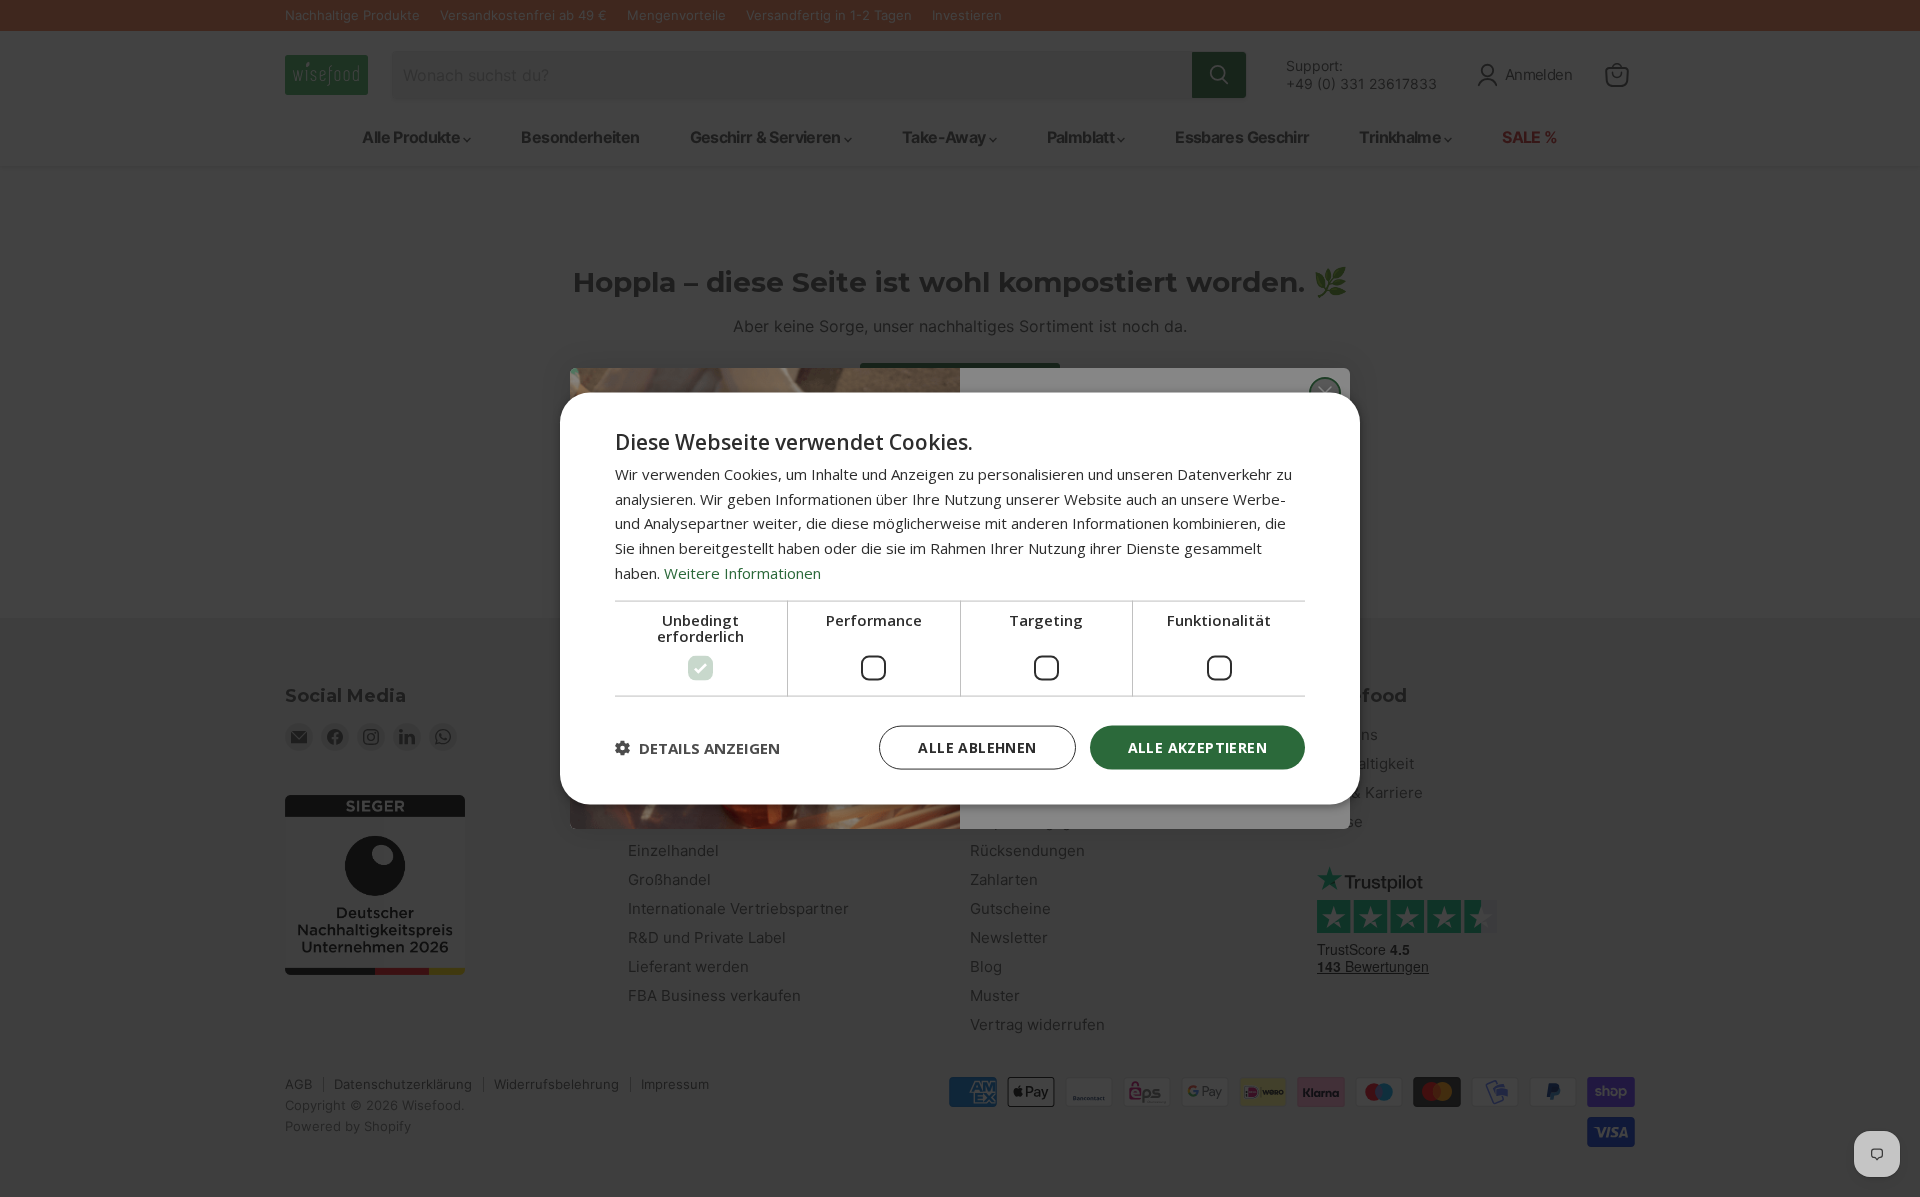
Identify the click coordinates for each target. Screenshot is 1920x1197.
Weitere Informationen (742, 572)
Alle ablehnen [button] (977, 746)
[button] (697, 748)
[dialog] (960, 598)
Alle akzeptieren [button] (1197, 746)
